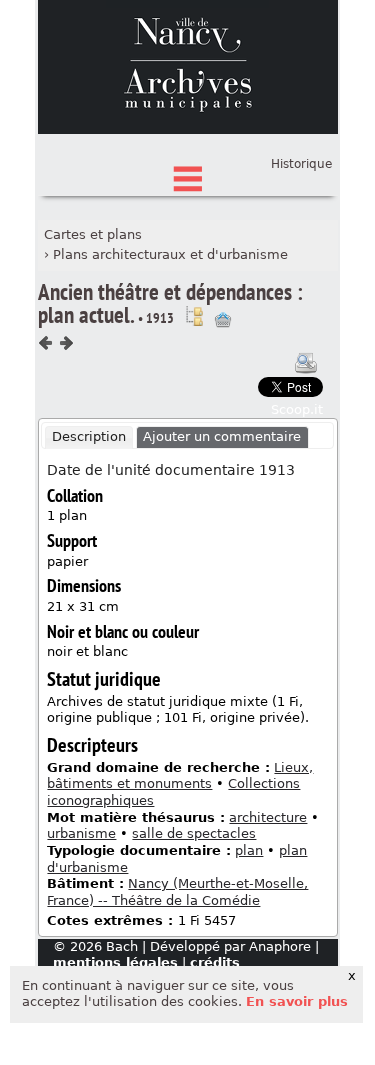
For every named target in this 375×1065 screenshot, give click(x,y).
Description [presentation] (89, 436)
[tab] (89, 438)
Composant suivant (66, 343)
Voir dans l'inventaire (194, 316)
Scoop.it (297, 409)
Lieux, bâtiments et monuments (180, 776)
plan (249, 850)
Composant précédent (46, 343)
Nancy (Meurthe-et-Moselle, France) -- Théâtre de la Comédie (177, 892)
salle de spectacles (194, 833)
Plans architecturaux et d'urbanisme (170, 254)
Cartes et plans (93, 234)
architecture (268, 817)
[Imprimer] (306, 363)
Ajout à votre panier (223, 320)
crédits (215, 962)
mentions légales (115, 962)
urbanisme (81, 833)
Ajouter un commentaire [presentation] (222, 436)
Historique (301, 164)
